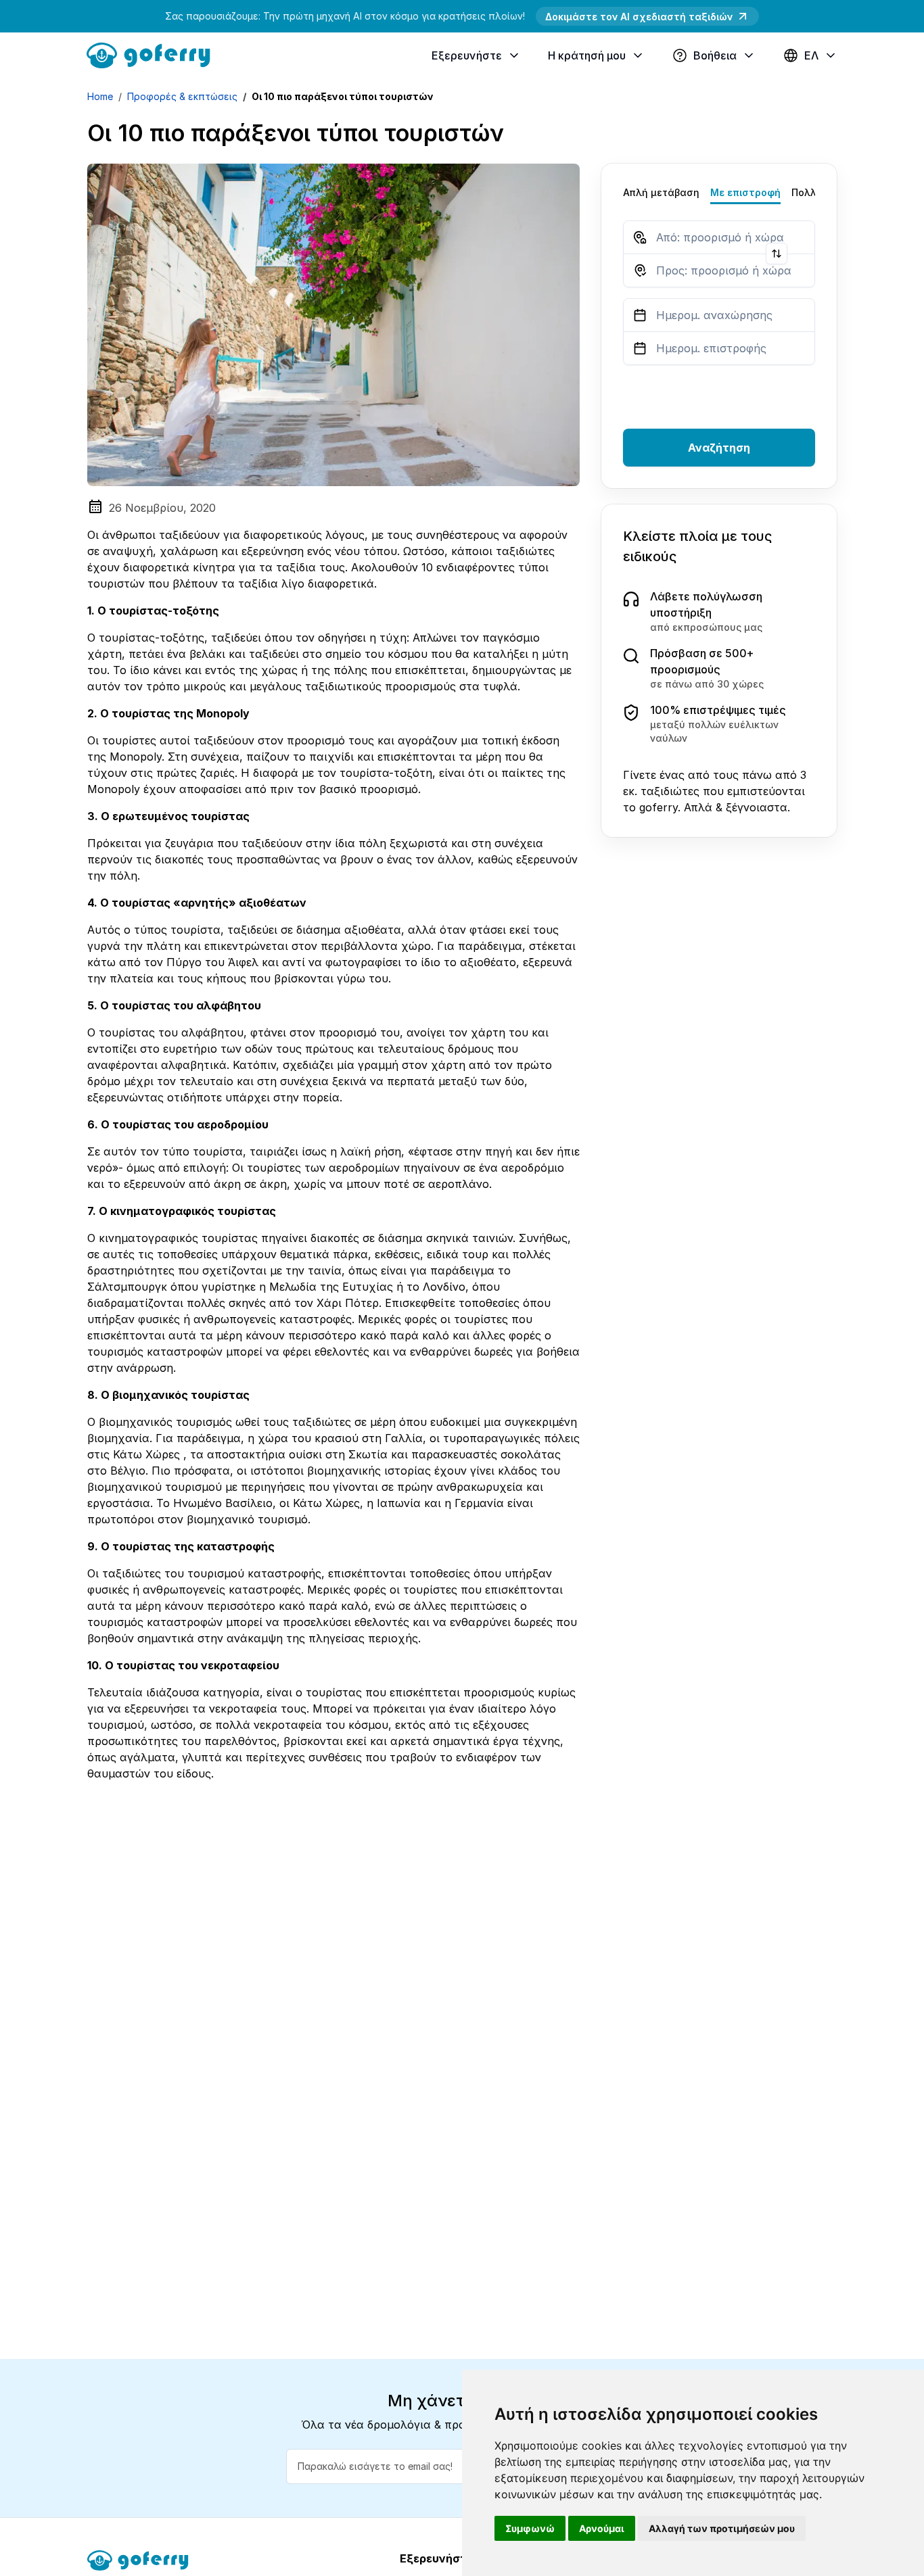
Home (100, 96)
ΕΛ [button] (811, 55)
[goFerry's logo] (154, 54)
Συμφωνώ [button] (530, 2528)
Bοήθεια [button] (715, 55)
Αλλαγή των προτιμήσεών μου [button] (722, 2528)
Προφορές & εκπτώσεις (182, 96)
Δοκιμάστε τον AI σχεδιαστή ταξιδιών (639, 17)
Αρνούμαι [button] (602, 2528)
